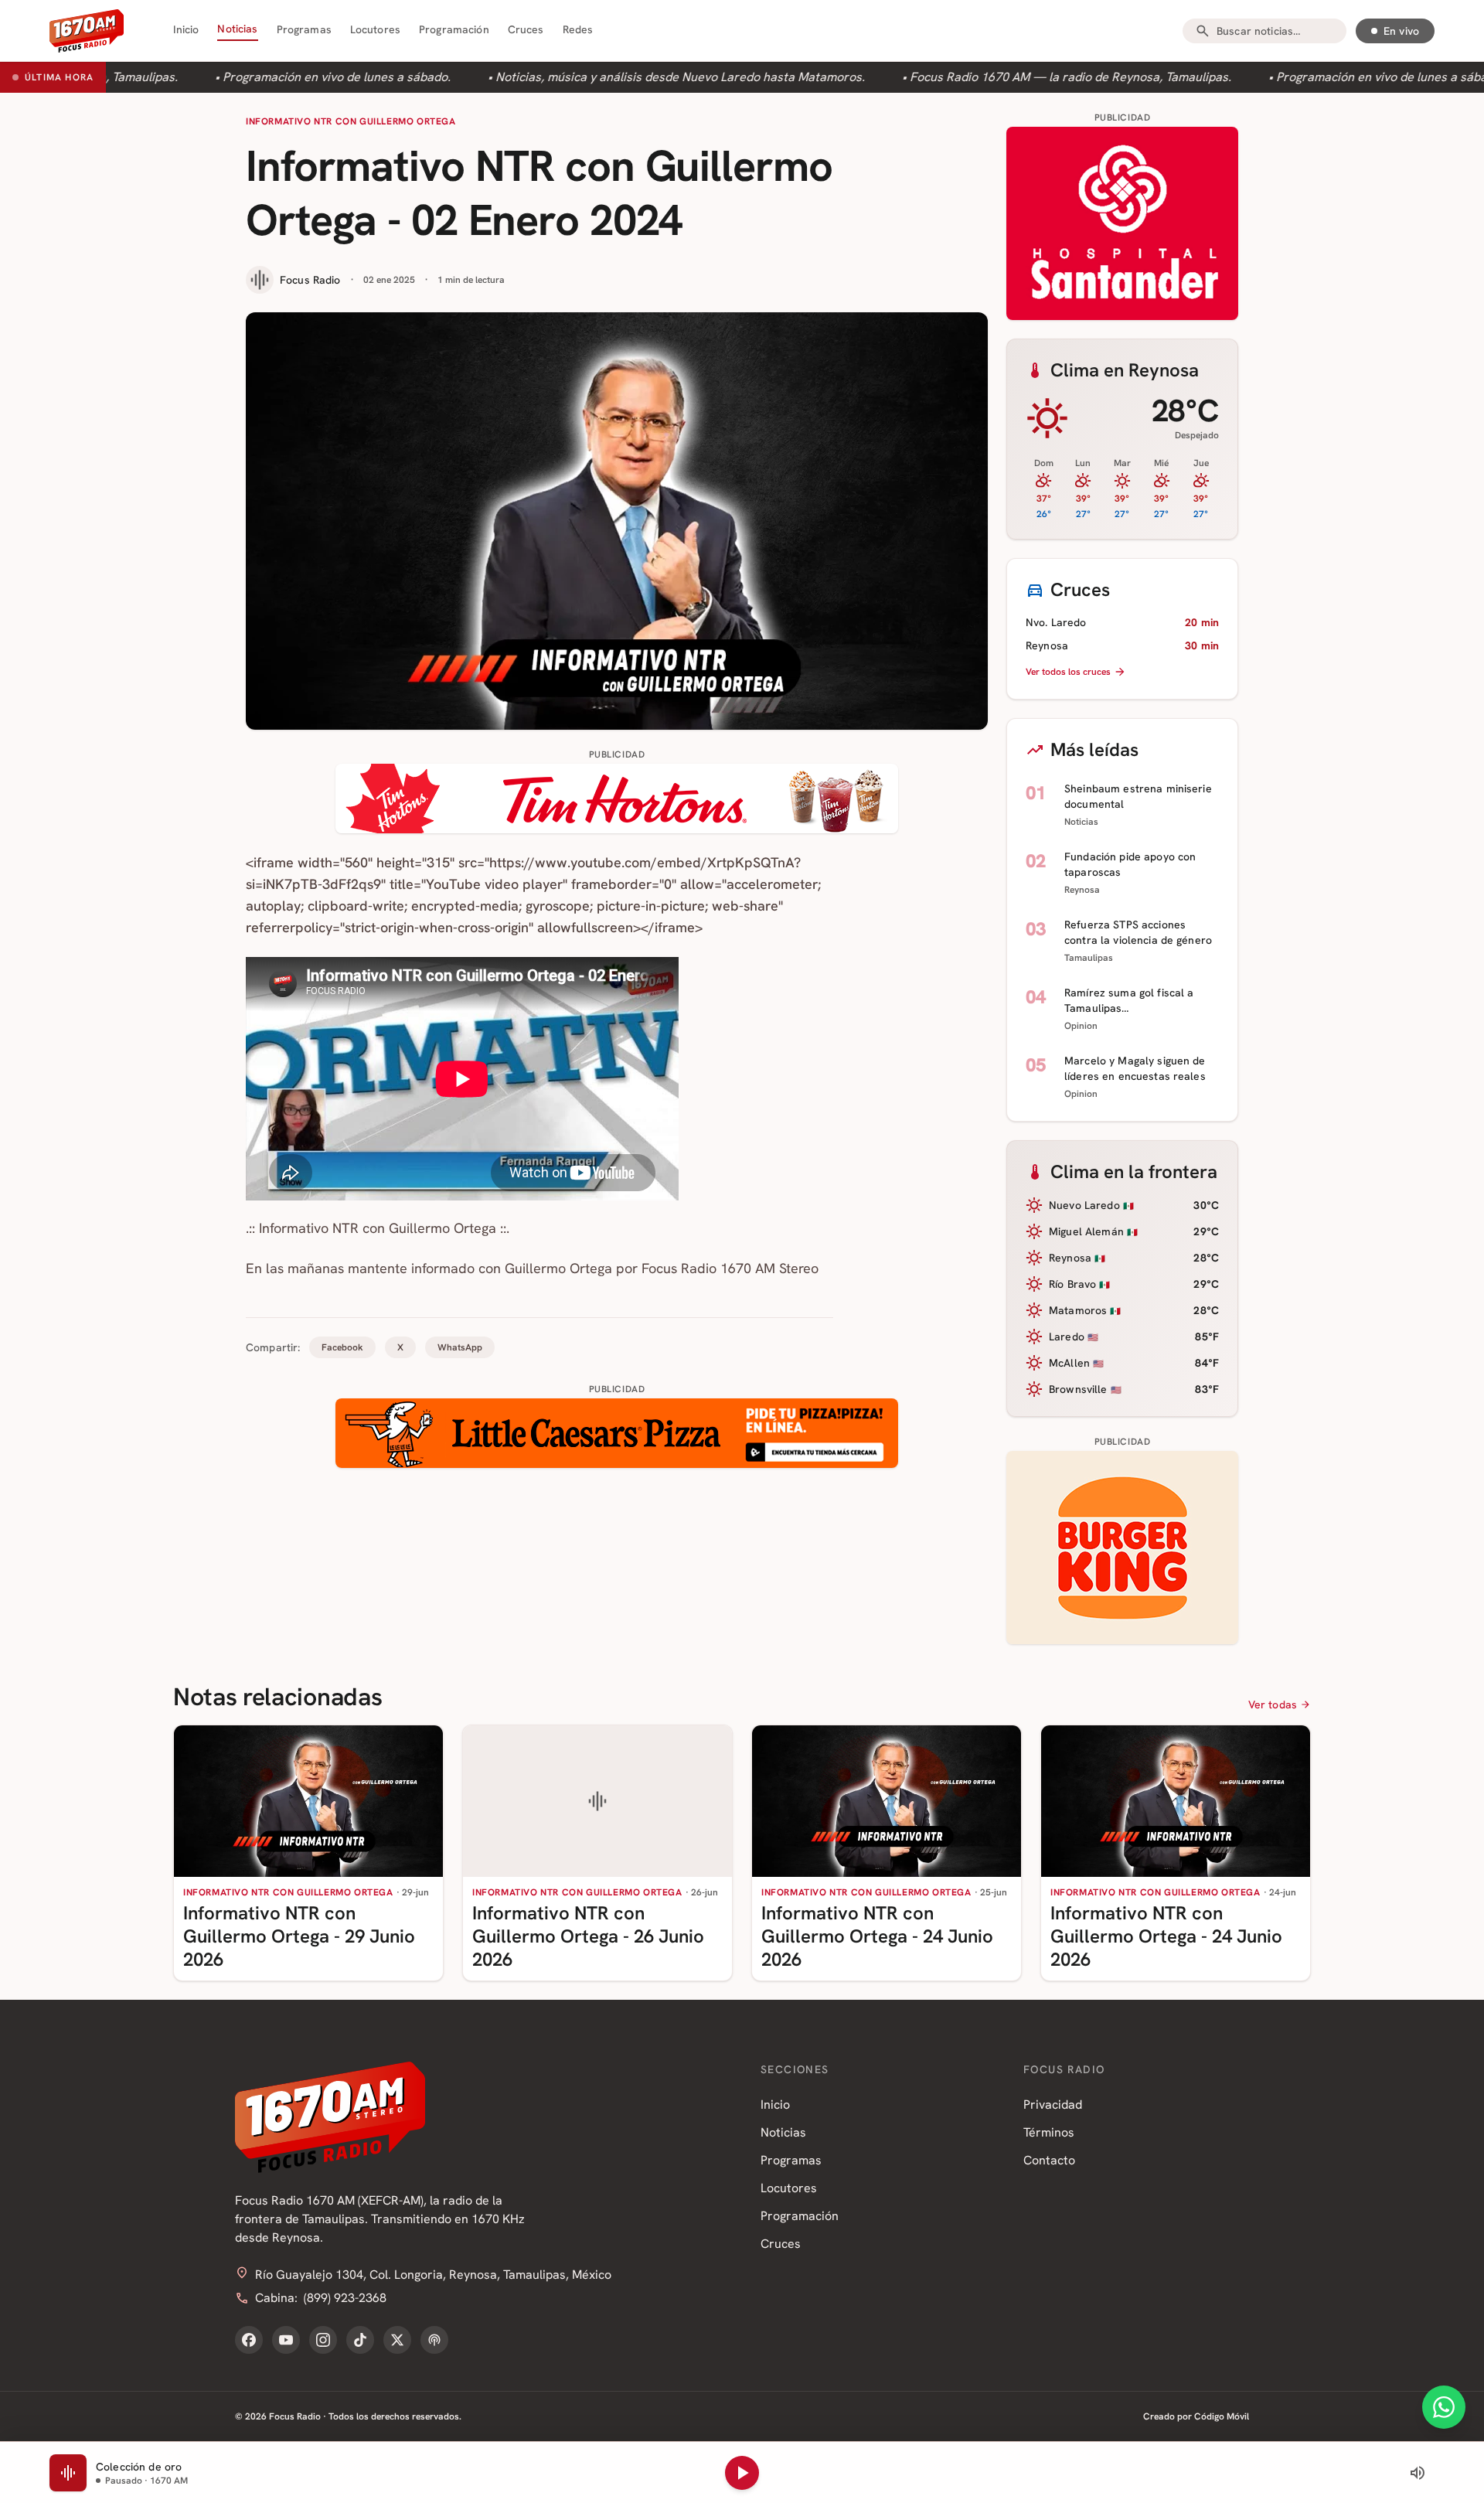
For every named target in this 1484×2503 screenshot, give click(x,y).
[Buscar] (1203, 31)
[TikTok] (360, 2340)
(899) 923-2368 (345, 2298)
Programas (304, 29)
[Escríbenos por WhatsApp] (1444, 2407)
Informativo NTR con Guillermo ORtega (351, 121)
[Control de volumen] (1418, 2473)
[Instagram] (323, 2340)
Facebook (342, 1347)
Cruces (526, 29)
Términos (1049, 2132)
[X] (397, 2340)
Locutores (375, 29)
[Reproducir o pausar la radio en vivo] (742, 2473)
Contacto (1049, 2160)
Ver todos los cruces (1068, 672)
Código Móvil (1222, 2416)
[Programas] (434, 2340)
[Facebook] (249, 2340)
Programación (454, 29)
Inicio (186, 29)
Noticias (237, 29)
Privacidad (1053, 2105)
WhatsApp (460, 1347)
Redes (578, 29)
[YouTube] (286, 2340)
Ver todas (1273, 1704)
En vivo (1401, 31)
